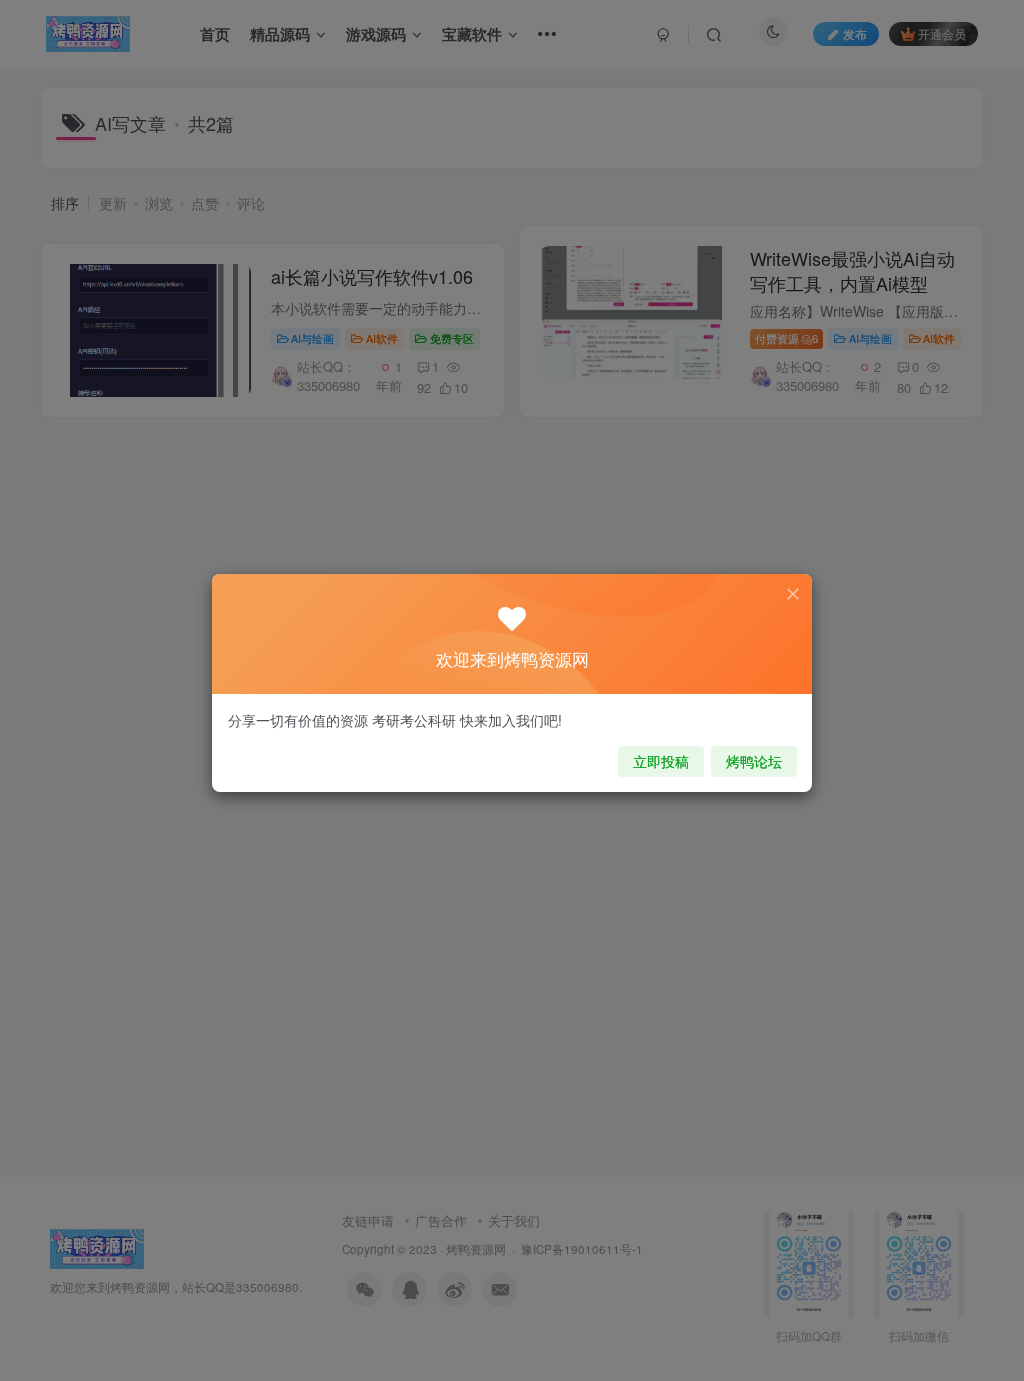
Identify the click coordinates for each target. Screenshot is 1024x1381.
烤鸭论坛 (754, 761)
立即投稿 (661, 761)
